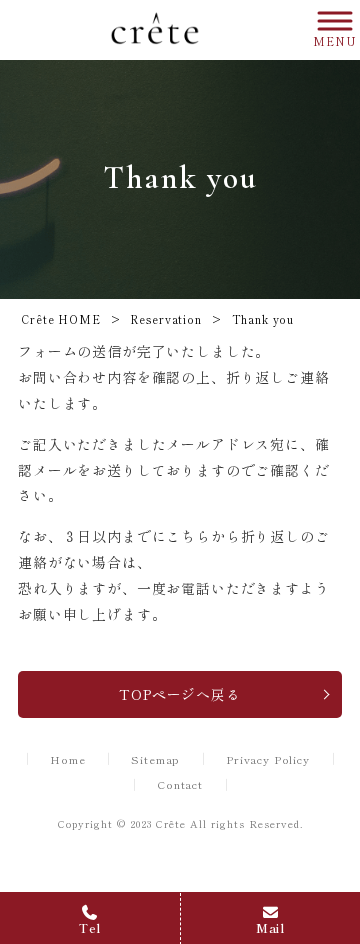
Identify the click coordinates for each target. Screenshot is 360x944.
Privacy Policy (268, 759)
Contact (180, 784)
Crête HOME (60, 319)
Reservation (165, 319)
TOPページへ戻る (180, 694)
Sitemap (155, 759)
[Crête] (155, 30)
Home (67, 759)
